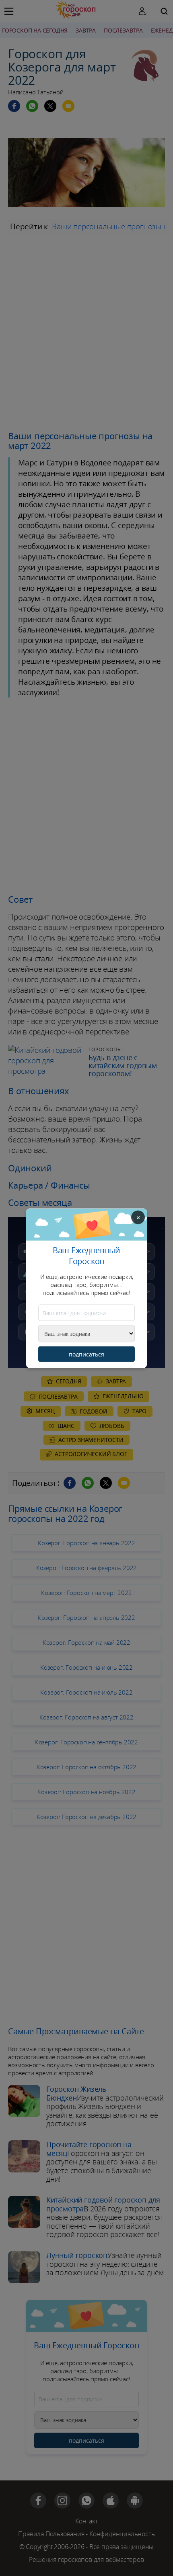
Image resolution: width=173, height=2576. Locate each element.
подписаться (86, 1354)
